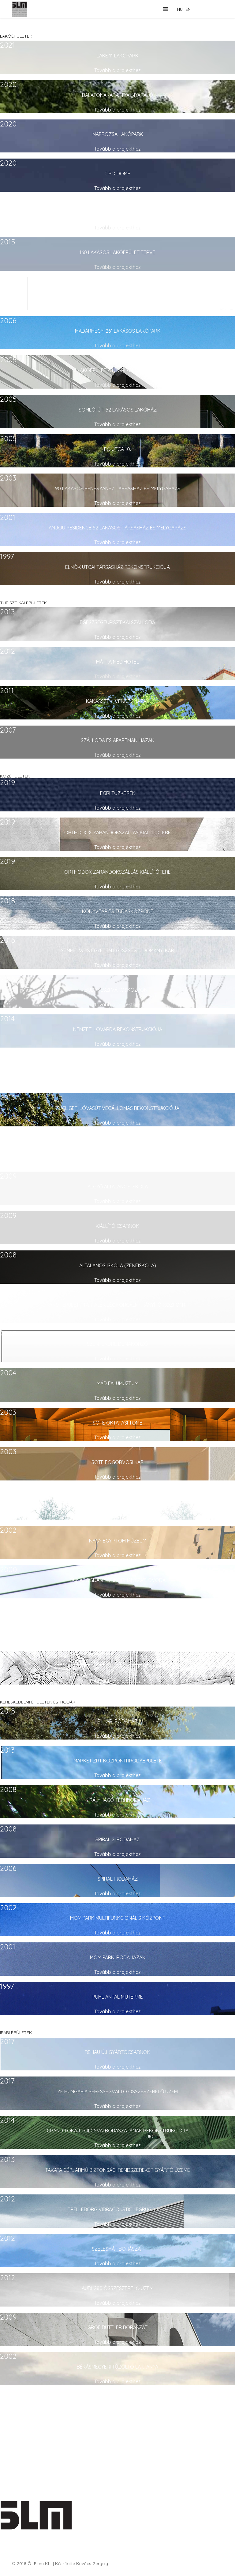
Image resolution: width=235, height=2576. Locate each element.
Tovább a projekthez (117, 70)
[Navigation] (165, 9)
